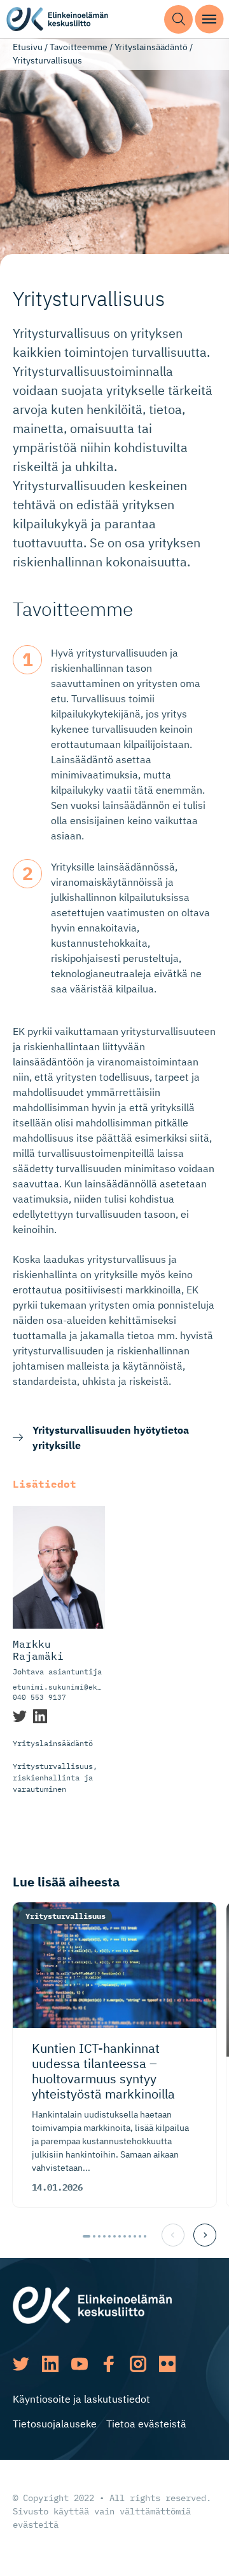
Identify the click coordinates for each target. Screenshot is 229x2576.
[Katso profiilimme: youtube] (80, 2364)
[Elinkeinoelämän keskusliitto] (92, 2304)
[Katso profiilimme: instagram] (138, 2364)
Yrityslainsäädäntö (151, 47)
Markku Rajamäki (38, 1650)
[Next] (205, 2235)
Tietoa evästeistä (146, 2424)
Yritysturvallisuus (66, 1916)
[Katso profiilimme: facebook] (109, 2364)
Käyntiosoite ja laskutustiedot (81, 2399)
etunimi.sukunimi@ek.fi (62, 1687)
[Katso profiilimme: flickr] (167, 2364)
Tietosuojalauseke (55, 2424)
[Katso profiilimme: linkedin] (50, 2364)
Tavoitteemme (79, 47)
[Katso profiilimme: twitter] (21, 2364)
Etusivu (28, 47)
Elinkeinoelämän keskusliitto (57, 19)
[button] (178, 19)
